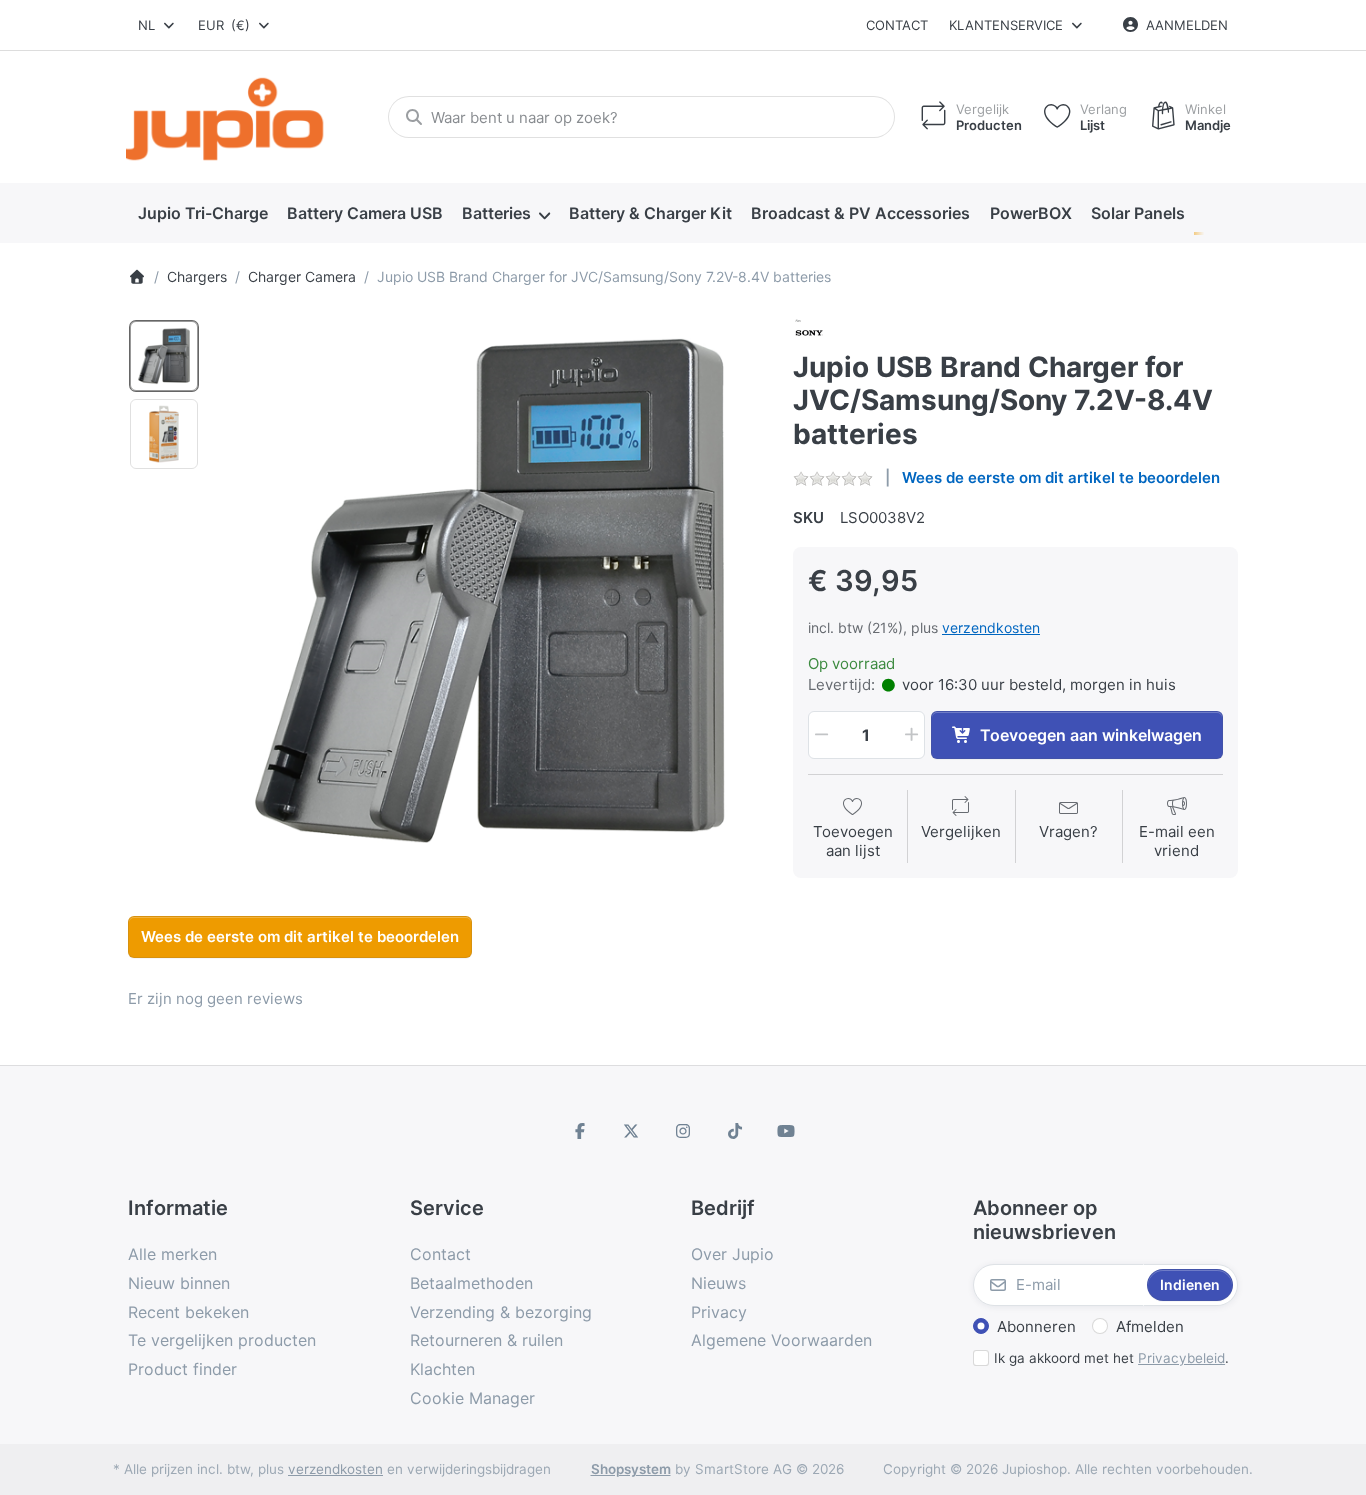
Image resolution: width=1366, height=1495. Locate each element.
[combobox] (157, 25)
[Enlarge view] (489, 590)
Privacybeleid (1181, 1358)
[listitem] (489, 590)
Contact (897, 25)
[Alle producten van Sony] (809, 331)
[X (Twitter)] (632, 1131)
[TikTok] (735, 1131)
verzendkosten (991, 627)
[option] (164, 356)
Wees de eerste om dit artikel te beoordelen (1061, 477)
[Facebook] (580, 1131)
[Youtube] (786, 1131)
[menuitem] (202, 214)
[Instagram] (683, 1131)
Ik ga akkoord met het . (1111, 1358)
